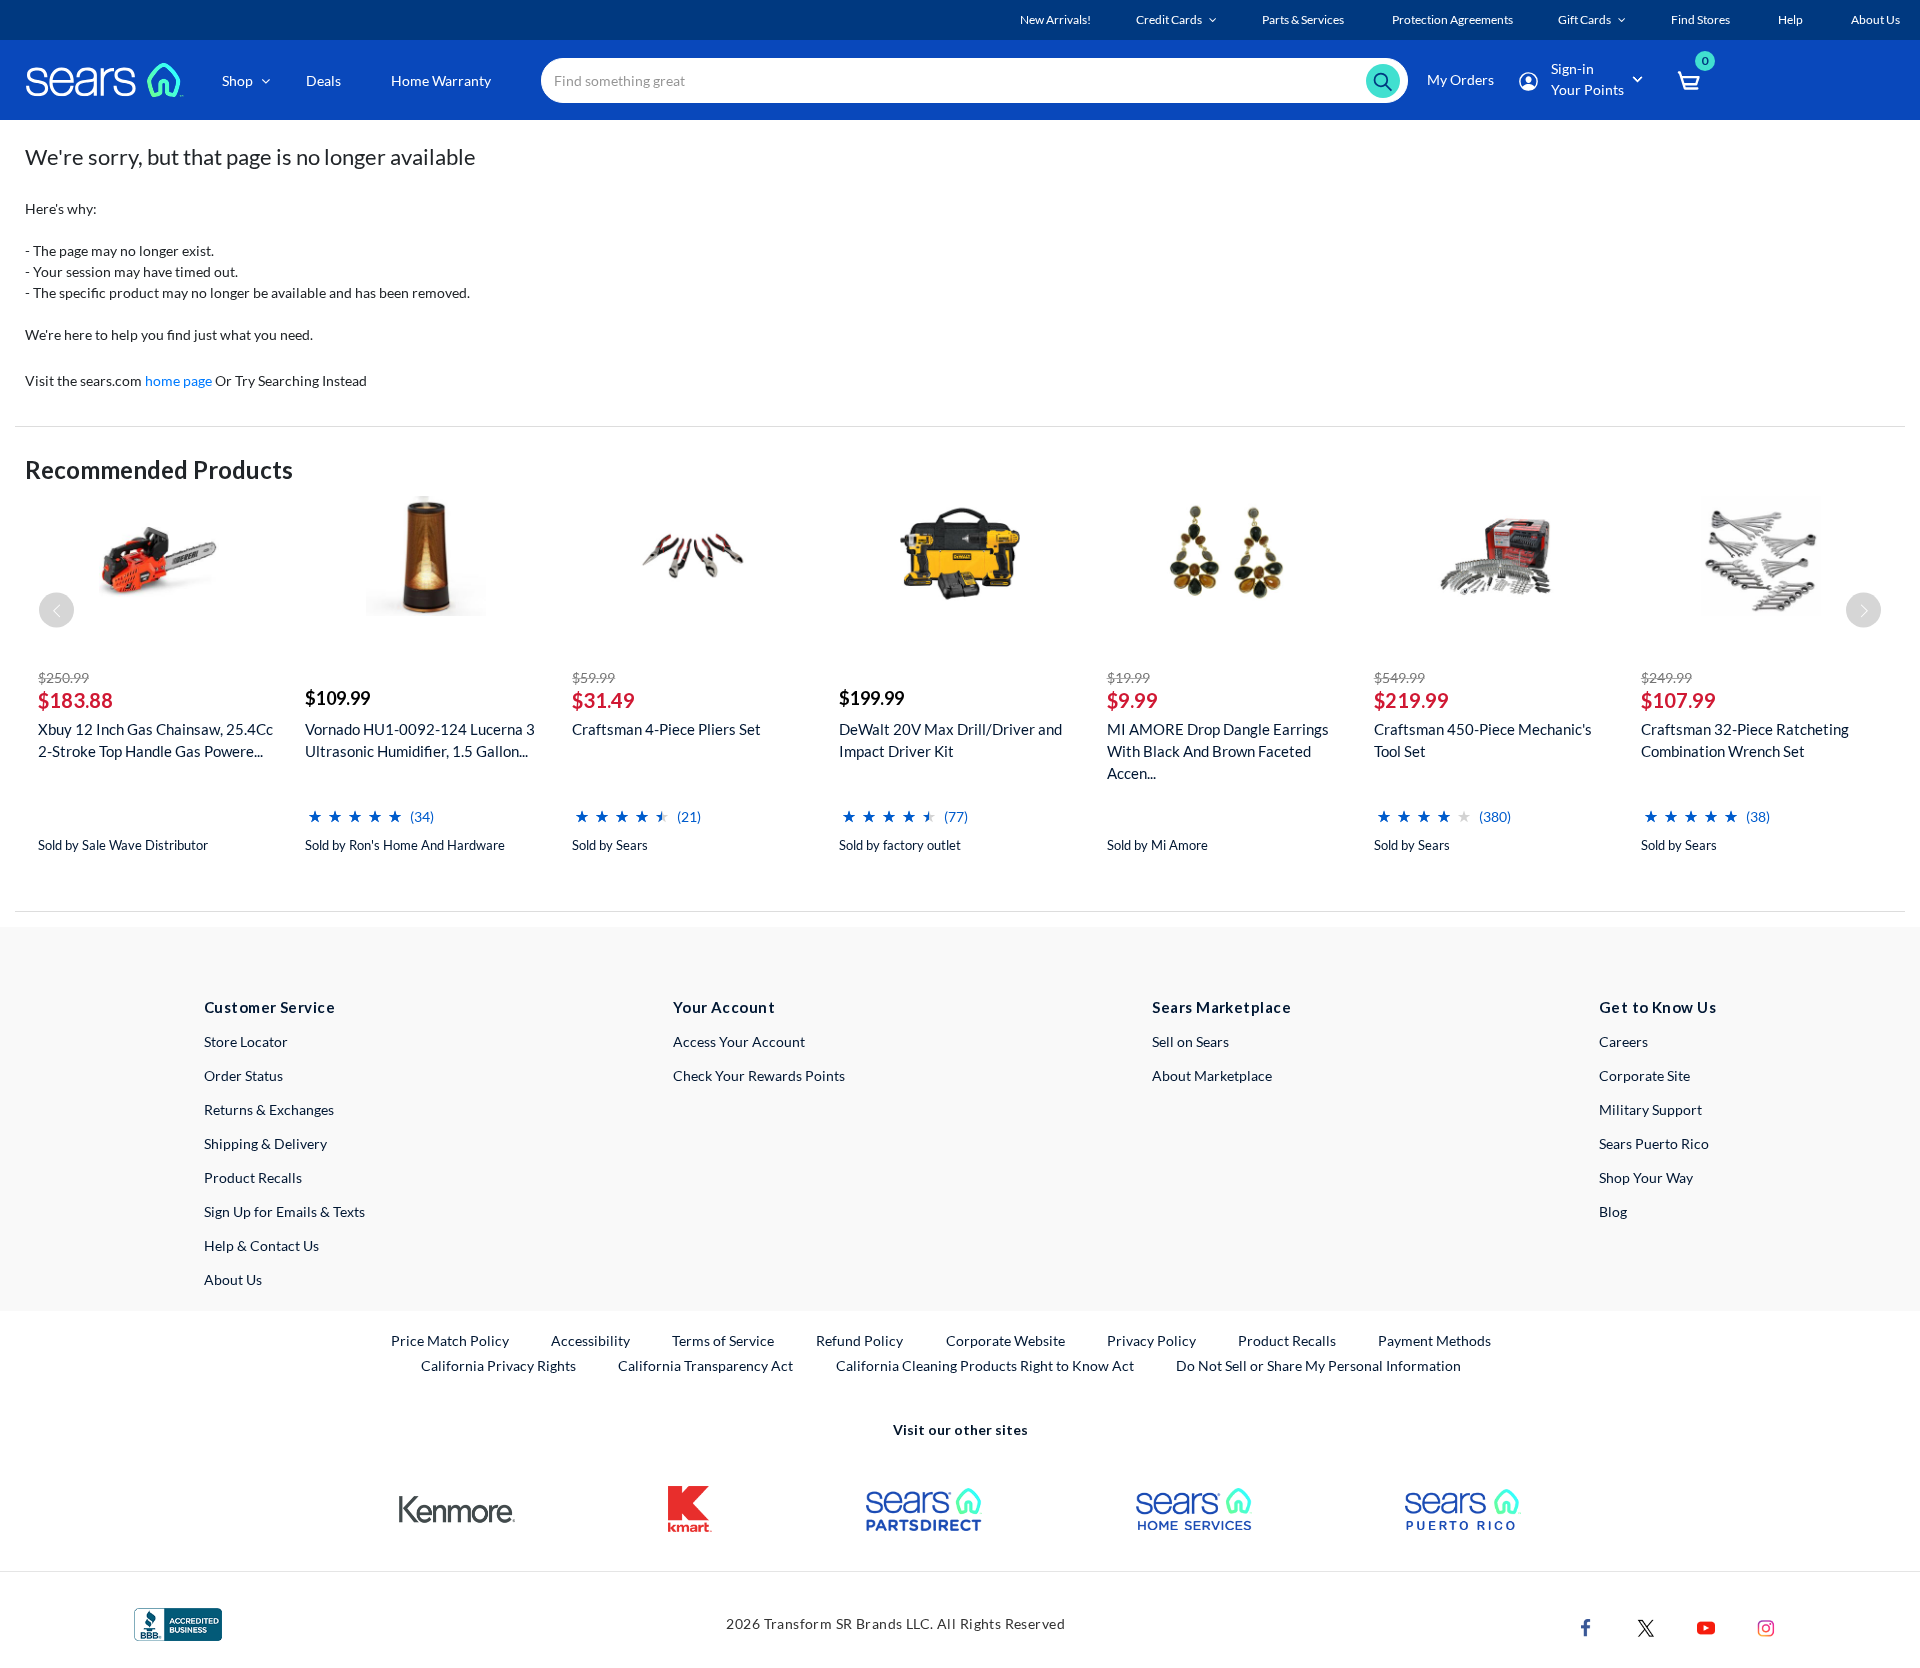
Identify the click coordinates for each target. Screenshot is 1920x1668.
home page (178, 380)
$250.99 (63, 677)
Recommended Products (159, 469)
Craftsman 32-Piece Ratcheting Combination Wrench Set (1745, 740)
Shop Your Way (1646, 1177)
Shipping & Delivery (265, 1143)
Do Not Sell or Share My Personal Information (1318, 1365)
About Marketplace (1212, 1075)
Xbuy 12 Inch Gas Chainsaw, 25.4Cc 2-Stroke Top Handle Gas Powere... (155, 740)
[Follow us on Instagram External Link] (1766, 1626)
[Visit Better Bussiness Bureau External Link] (178, 1622)
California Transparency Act (705, 1365)
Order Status (243, 1075)
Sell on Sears (1190, 1041)
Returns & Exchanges (269, 1109)
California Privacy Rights (498, 1365)
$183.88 (75, 700)
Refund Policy (859, 1340)
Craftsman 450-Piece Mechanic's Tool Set (1483, 740)
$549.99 (1399, 677)
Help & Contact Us (261, 1245)
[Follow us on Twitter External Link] (1646, 1626)
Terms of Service (723, 1340)
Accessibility (590, 1340)
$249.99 (1666, 677)
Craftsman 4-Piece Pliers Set (666, 729)
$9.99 (1132, 700)
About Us (233, 1279)
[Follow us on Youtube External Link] (1706, 1626)
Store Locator (246, 1041)
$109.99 (337, 698)
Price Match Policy (450, 1340)
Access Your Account (739, 1041)
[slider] (355, 808)
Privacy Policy (1151, 1340)
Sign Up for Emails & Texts (284, 1211)
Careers (1623, 1041)
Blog (1613, 1211)
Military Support (1650, 1109)
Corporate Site (1644, 1075)
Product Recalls (253, 1177)
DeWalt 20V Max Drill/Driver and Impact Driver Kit (950, 740)
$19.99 (1128, 677)
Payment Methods (1434, 1340)
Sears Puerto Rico (1654, 1143)
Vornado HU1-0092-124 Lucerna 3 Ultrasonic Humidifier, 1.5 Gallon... (420, 740)
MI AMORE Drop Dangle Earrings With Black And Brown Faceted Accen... (1218, 751)
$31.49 (603, 700)
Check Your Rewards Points (759, 1075)
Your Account (724, 1007)
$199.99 (871, 698)
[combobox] (974, 80)
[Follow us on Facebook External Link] (1586, 1626)
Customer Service (269, 1007)
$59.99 (593, 677)
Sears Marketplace (1221, 1007)
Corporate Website (1006, 1340)
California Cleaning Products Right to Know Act (985, 1365)
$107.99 (1678, 700)
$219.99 (1411, 700)
